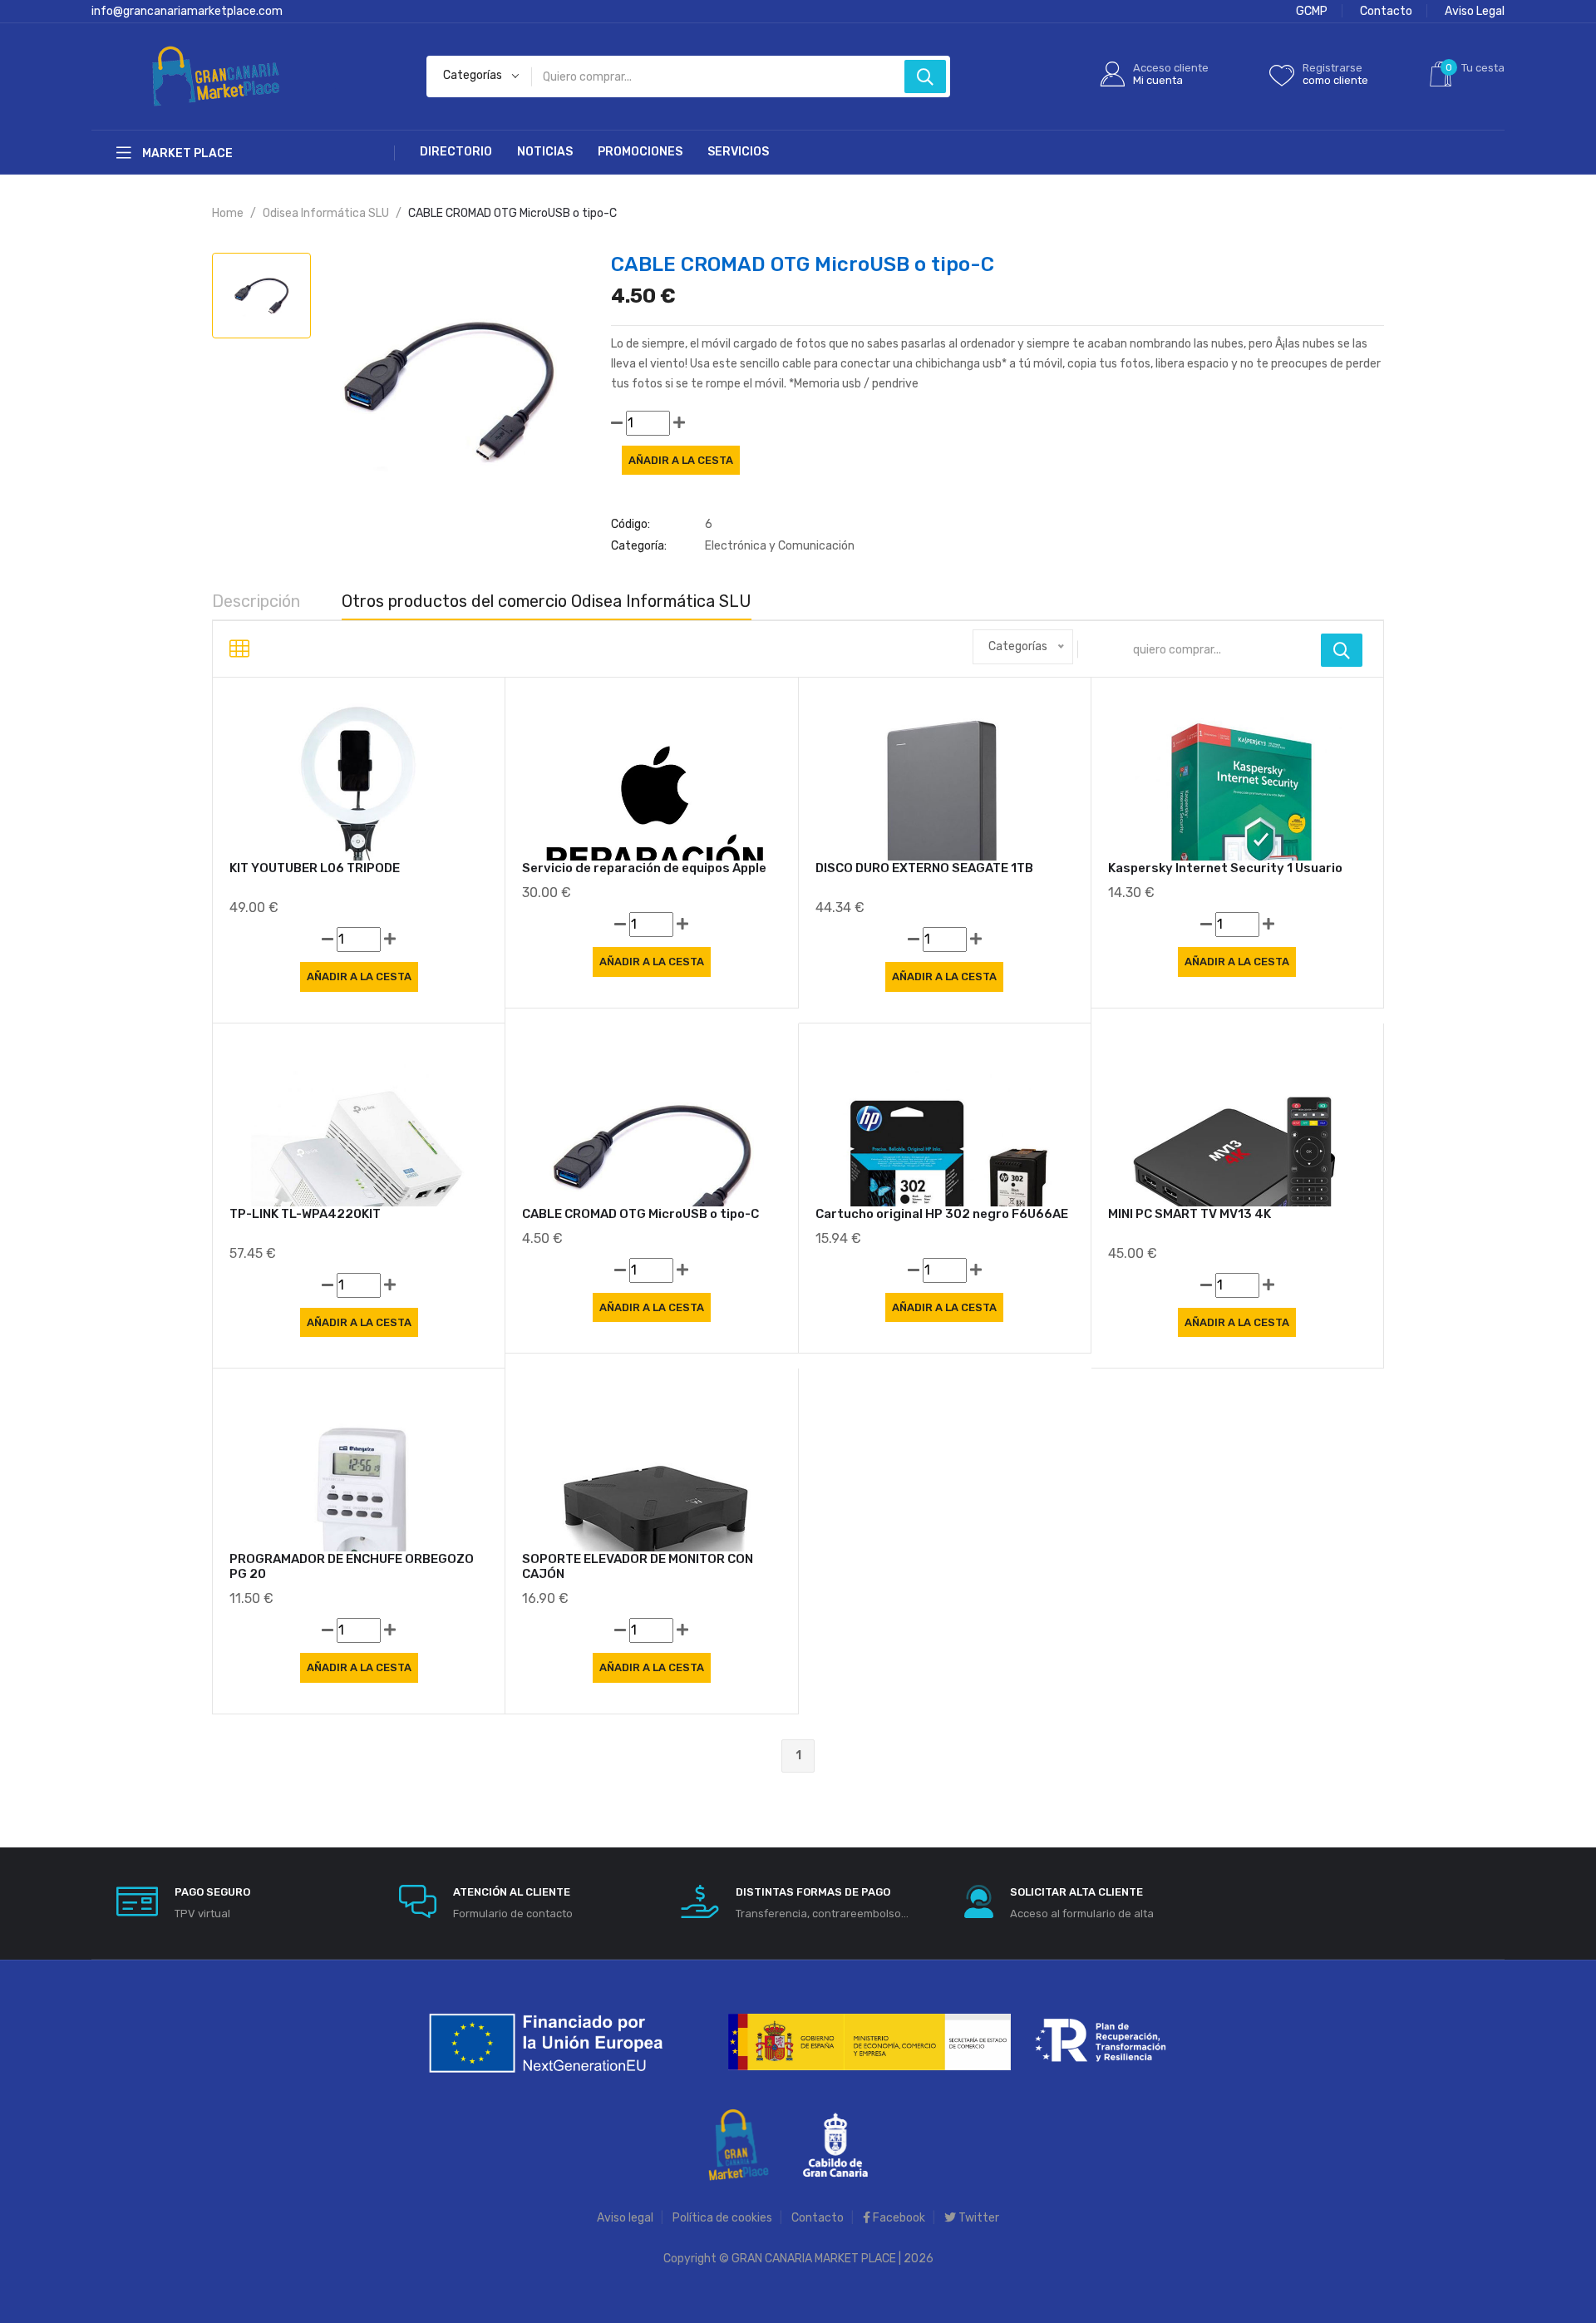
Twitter (978, 2218)
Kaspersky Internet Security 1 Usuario (1225, 868)
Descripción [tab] (256, 601)
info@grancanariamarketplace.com (187, 11)
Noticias (545, 152)
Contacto (1386, 11)
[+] (679, 423)
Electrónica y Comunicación (780, 546)
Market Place (186, 153)
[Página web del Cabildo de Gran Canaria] (835, 2144)
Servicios (738, 152)
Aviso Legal (1475, 11)
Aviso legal (625, 2218)
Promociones (640, 152)
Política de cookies (722, 2218)
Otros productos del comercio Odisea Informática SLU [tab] (547, 601)
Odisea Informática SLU (326, 213)
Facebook (898, 2218)
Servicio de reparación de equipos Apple (644, 868)
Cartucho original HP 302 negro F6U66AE (942, 1214)
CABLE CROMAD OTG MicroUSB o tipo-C (640, 1214)
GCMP (1312, 11)
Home (228, 213)
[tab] (261, 296)
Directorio (456, 152)
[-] (617, 423)
